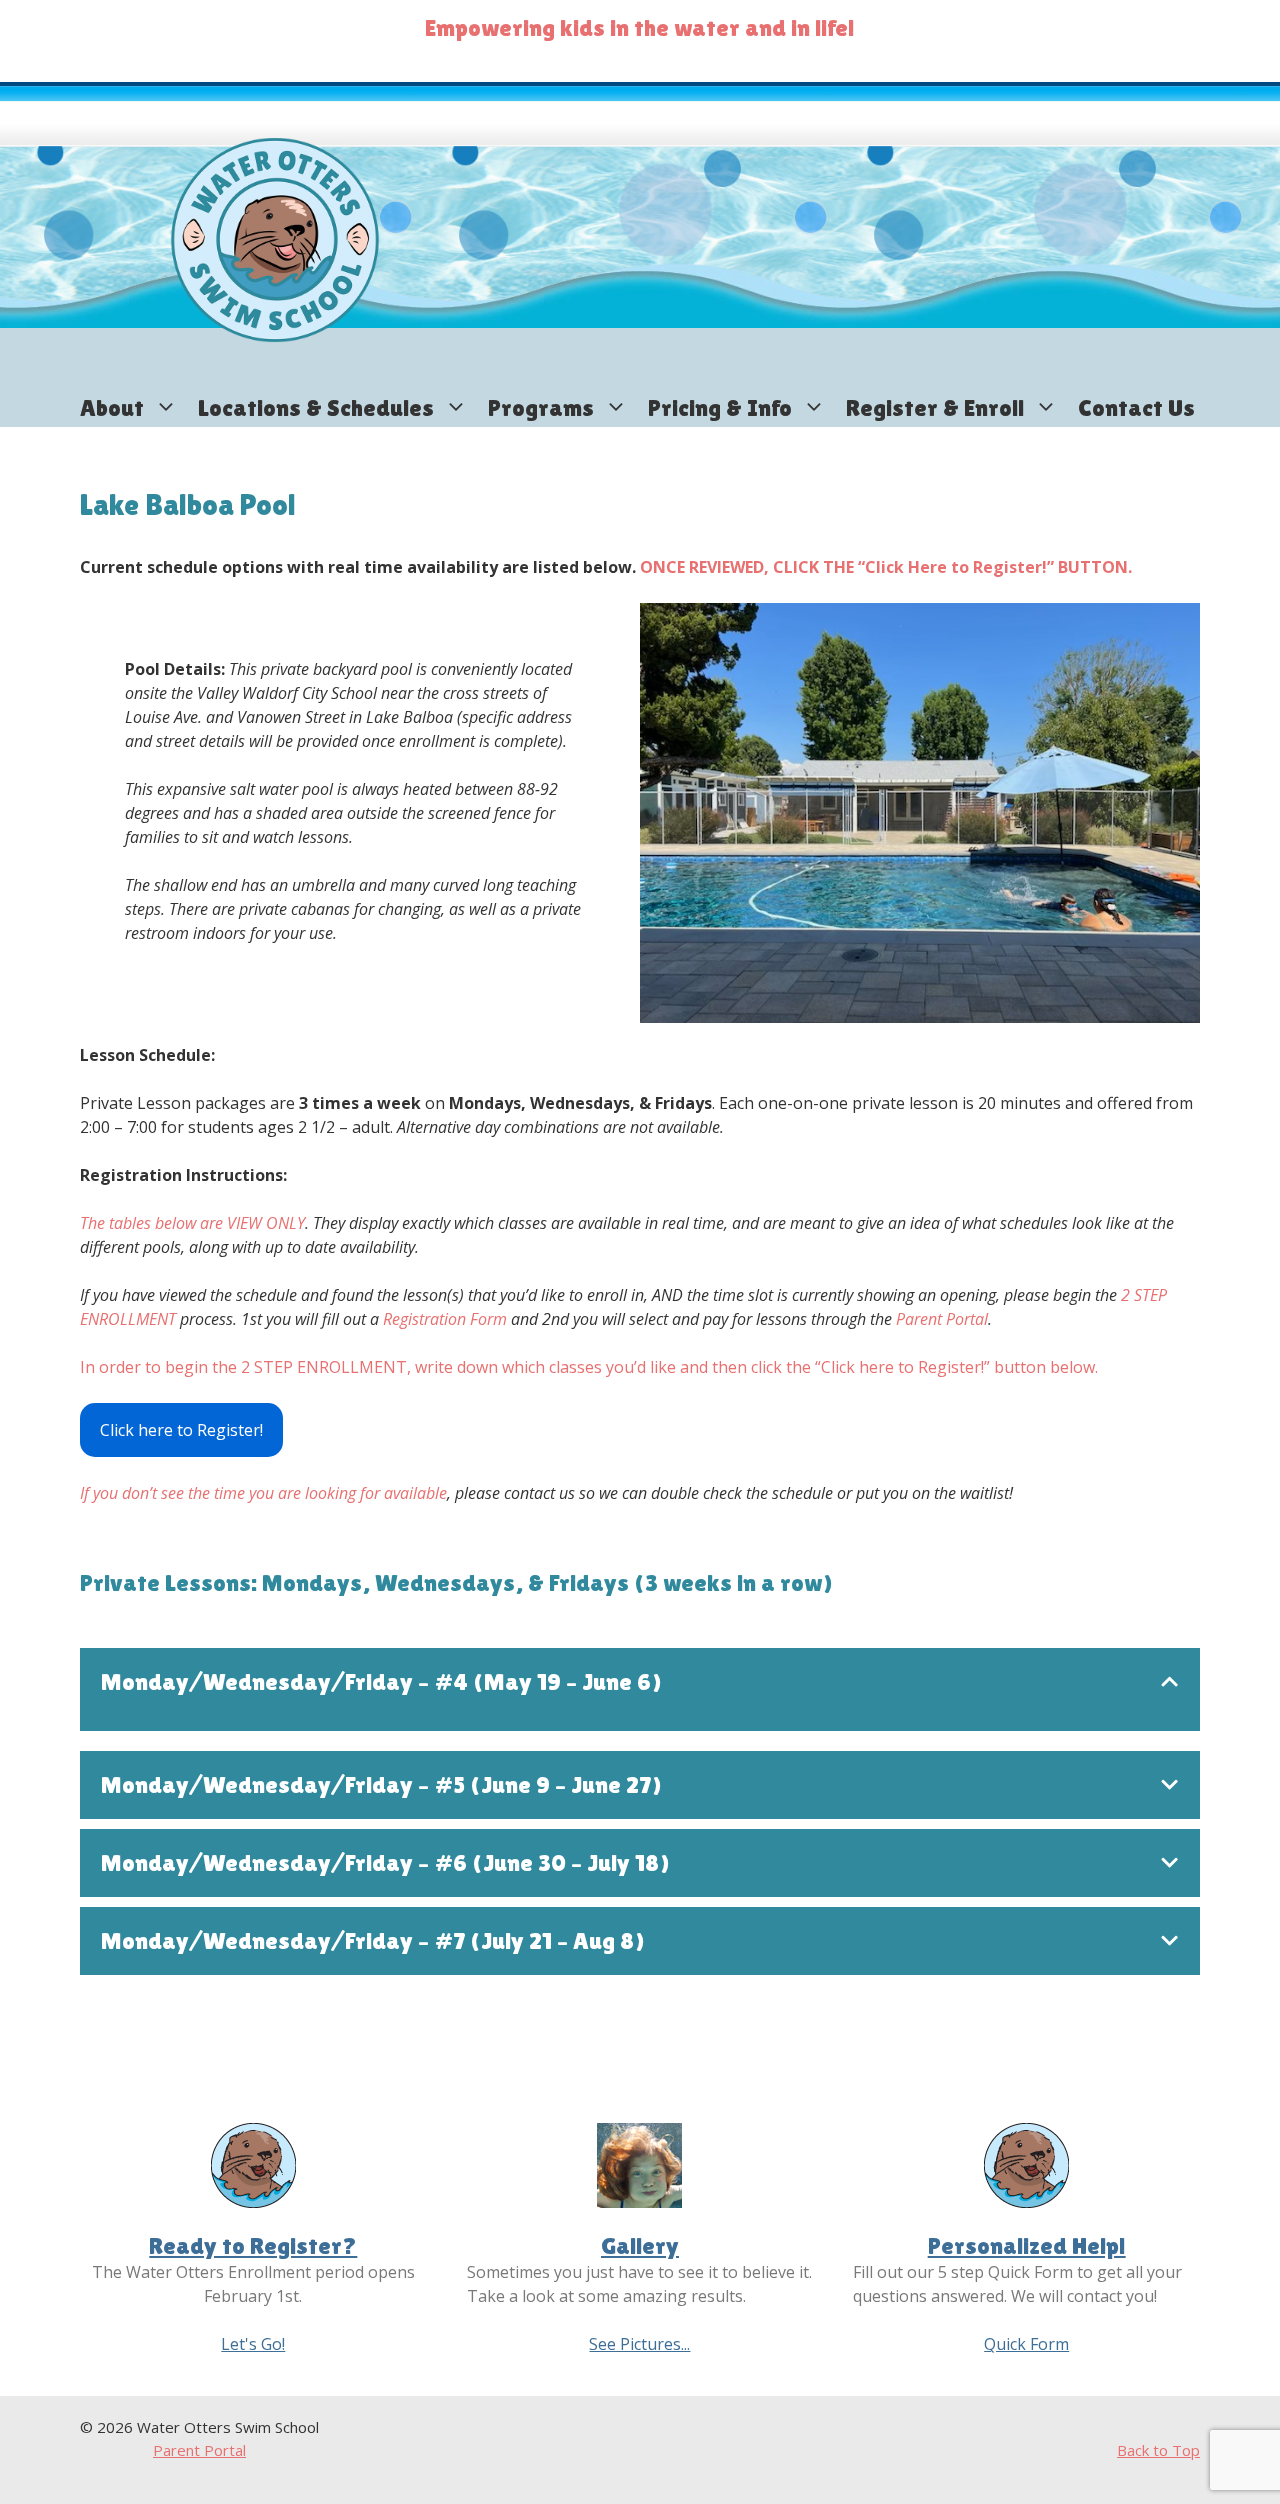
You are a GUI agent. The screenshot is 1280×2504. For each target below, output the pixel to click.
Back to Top (1158, 2450)
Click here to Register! (181, 1430)
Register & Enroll (935, 407)
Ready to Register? (253, 2245)
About (112, 407)
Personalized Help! (1027, 2245)
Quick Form (1026, 2344)
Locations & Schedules (316, 407)
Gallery (640, 2245)
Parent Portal (199, 2450)
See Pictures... (639, 2344)
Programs (541, 407)
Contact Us (1136, 407)
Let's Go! (253, 2344)
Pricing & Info (720, 407)
